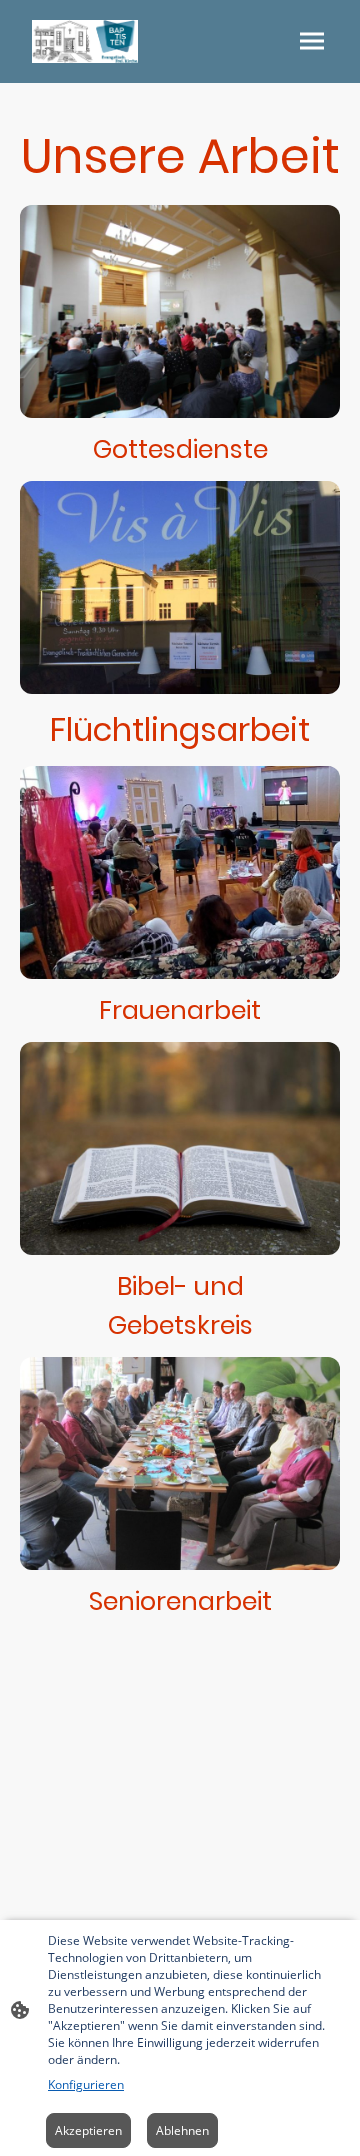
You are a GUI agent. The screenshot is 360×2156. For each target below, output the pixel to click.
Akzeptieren (88, 2130)
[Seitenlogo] (85, 41)
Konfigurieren (86, 2084)
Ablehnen (182, 2130)
